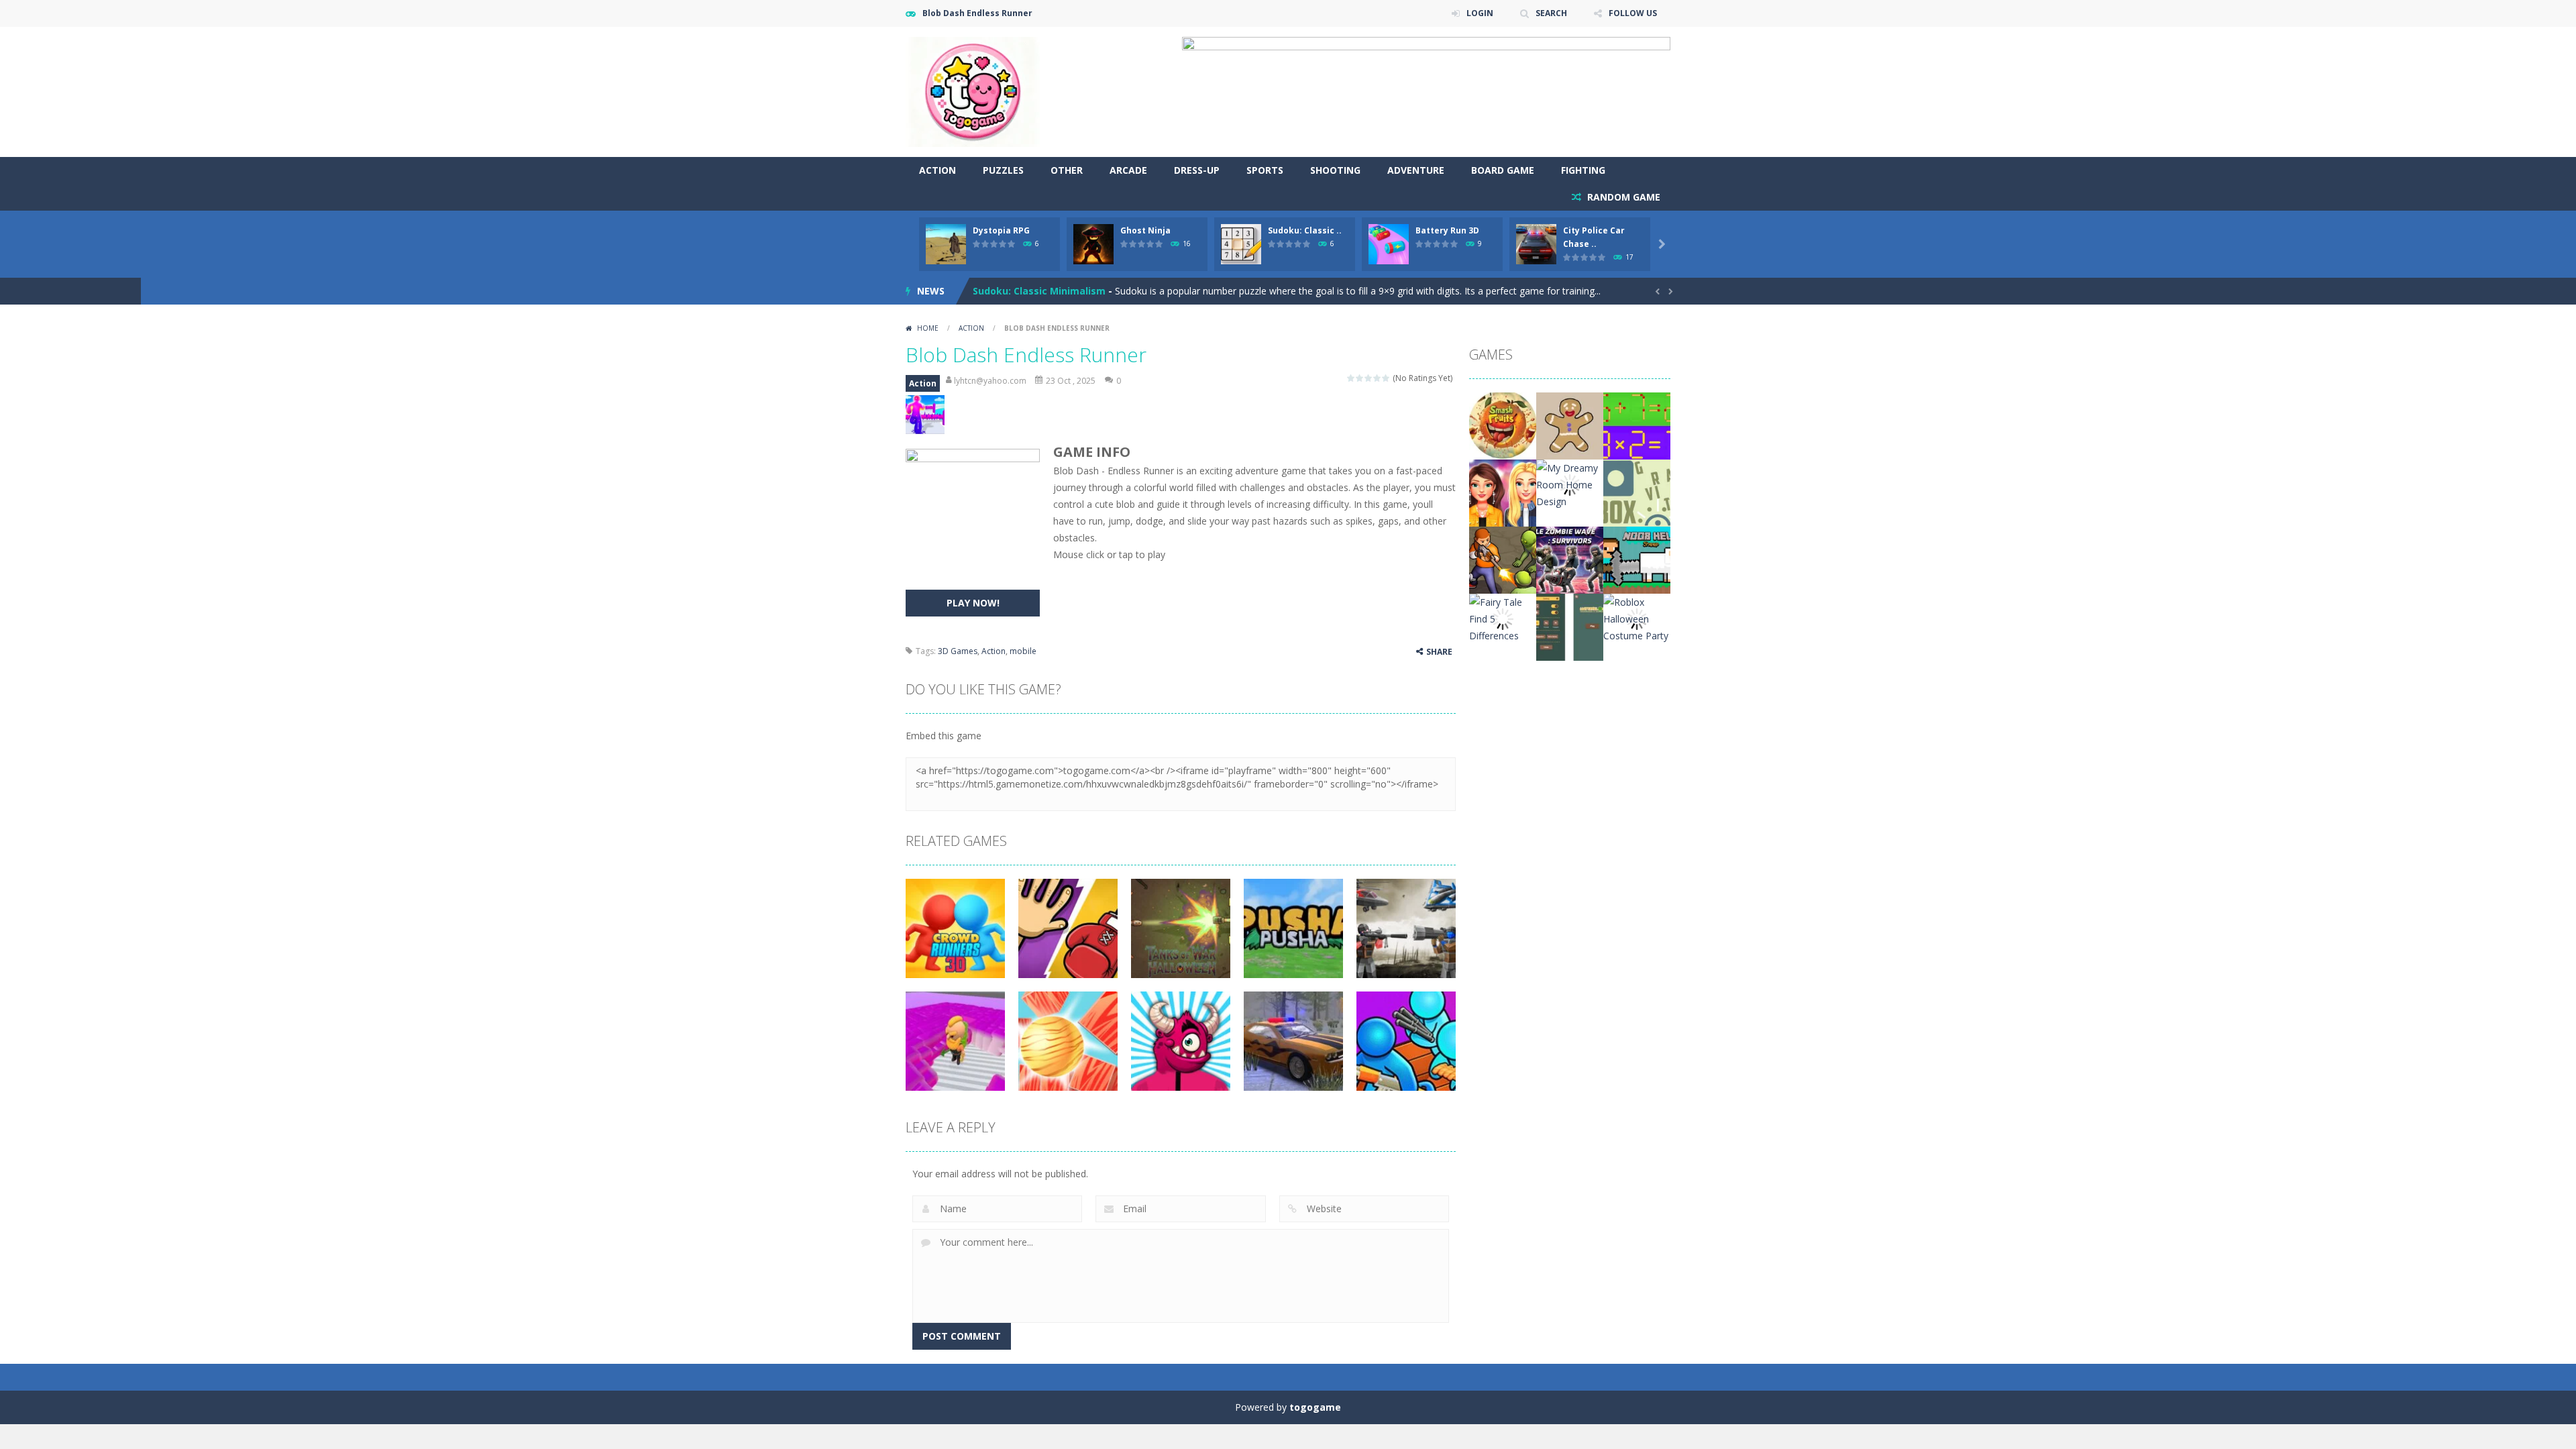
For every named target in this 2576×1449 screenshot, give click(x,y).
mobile (1023, 651)
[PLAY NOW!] (946, 243)
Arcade (1128, 170)
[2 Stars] (1360, 378)
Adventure (1416, 170)
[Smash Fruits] (1503, 425)
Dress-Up (1197, 170)
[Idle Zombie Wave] (1570, 559)
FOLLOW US (1633, 13)
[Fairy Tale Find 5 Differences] (1503, 618)
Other (1067, 170)
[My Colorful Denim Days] (1503, 492)
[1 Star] (1351, 378)
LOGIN (1480, 13)
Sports (1265, 170)
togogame (1315, 1407)
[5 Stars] (1386, 378)
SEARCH (1551, 13)
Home (928, 328)
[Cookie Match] (1570, 425)
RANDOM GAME (1622, 197)
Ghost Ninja (1145, 230)
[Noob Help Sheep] (1637, 559)
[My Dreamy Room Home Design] (1570, 483)
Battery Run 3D (1447, 230)
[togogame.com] (973, 91)
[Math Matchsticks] (1637, 425)
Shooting (1335, 170)
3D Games (958, 651)
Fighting (1583, 170)
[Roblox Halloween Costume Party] (1637, 618)
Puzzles (1003, 170)
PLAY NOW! (973, 603)
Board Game (1503, 170)
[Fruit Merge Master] (1570, 626)
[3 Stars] (1369, 378)
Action (937, 170)
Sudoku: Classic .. (1305, 230)
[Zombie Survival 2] (1503, 559)
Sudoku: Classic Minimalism (1039, 291)
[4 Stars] (1378, 378)
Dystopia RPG (1001, 230)
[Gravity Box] (1637, 492)
